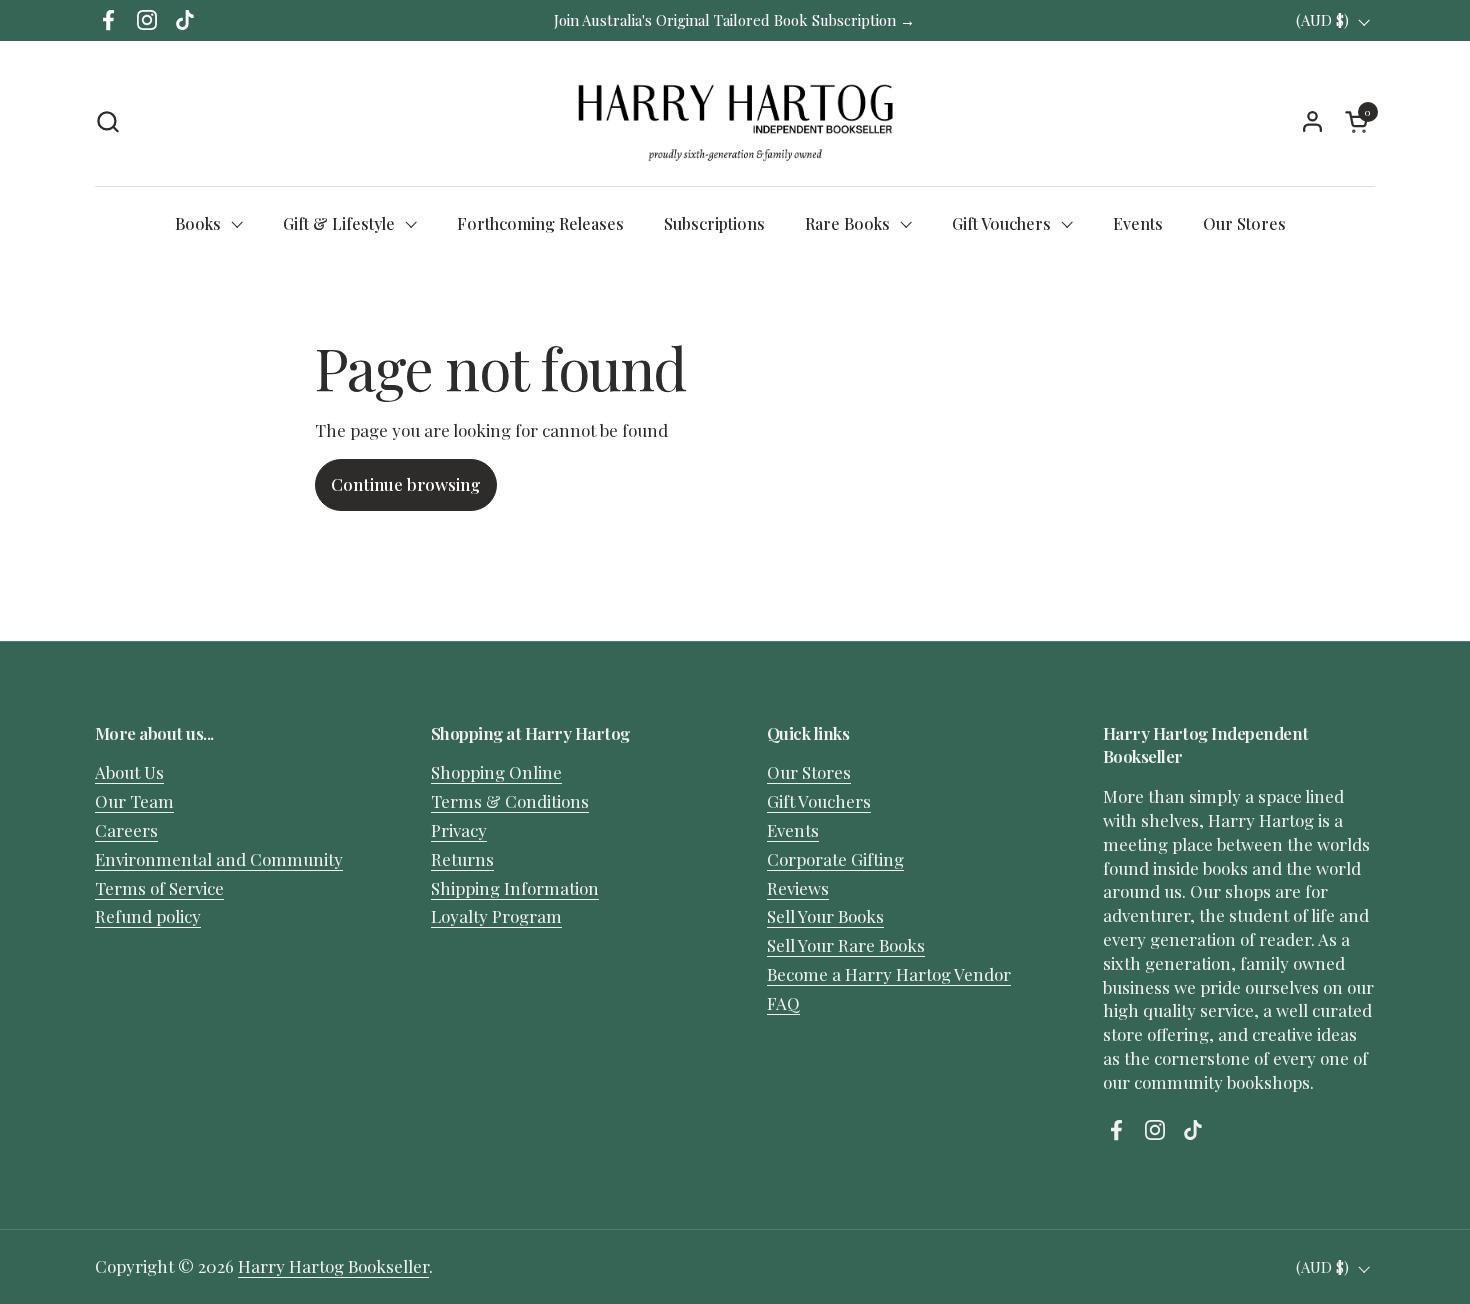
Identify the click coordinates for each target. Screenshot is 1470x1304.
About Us (129, 772)
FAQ (783, 1003)
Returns (462, 859)
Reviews (798, 888)
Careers (126, 830)
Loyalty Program (496, 916)
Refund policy (148, 916)
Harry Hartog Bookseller (333, 1266)
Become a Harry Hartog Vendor (889, 974)
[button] (107, 121)
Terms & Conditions (510, 801)
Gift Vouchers (819, 801)
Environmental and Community (219, 859)
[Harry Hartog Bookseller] (735, 121)
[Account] (1312, 121)
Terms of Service (159, 888)
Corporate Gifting (835, 859)
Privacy (459, 830)
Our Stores (809, 772)
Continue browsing (406, 484)
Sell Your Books (825, 916)
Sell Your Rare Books (846, 945)
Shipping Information (515, 888)
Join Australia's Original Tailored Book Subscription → (734, 20)
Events (793, 830)
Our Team (134, 801)
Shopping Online (496, 772)
